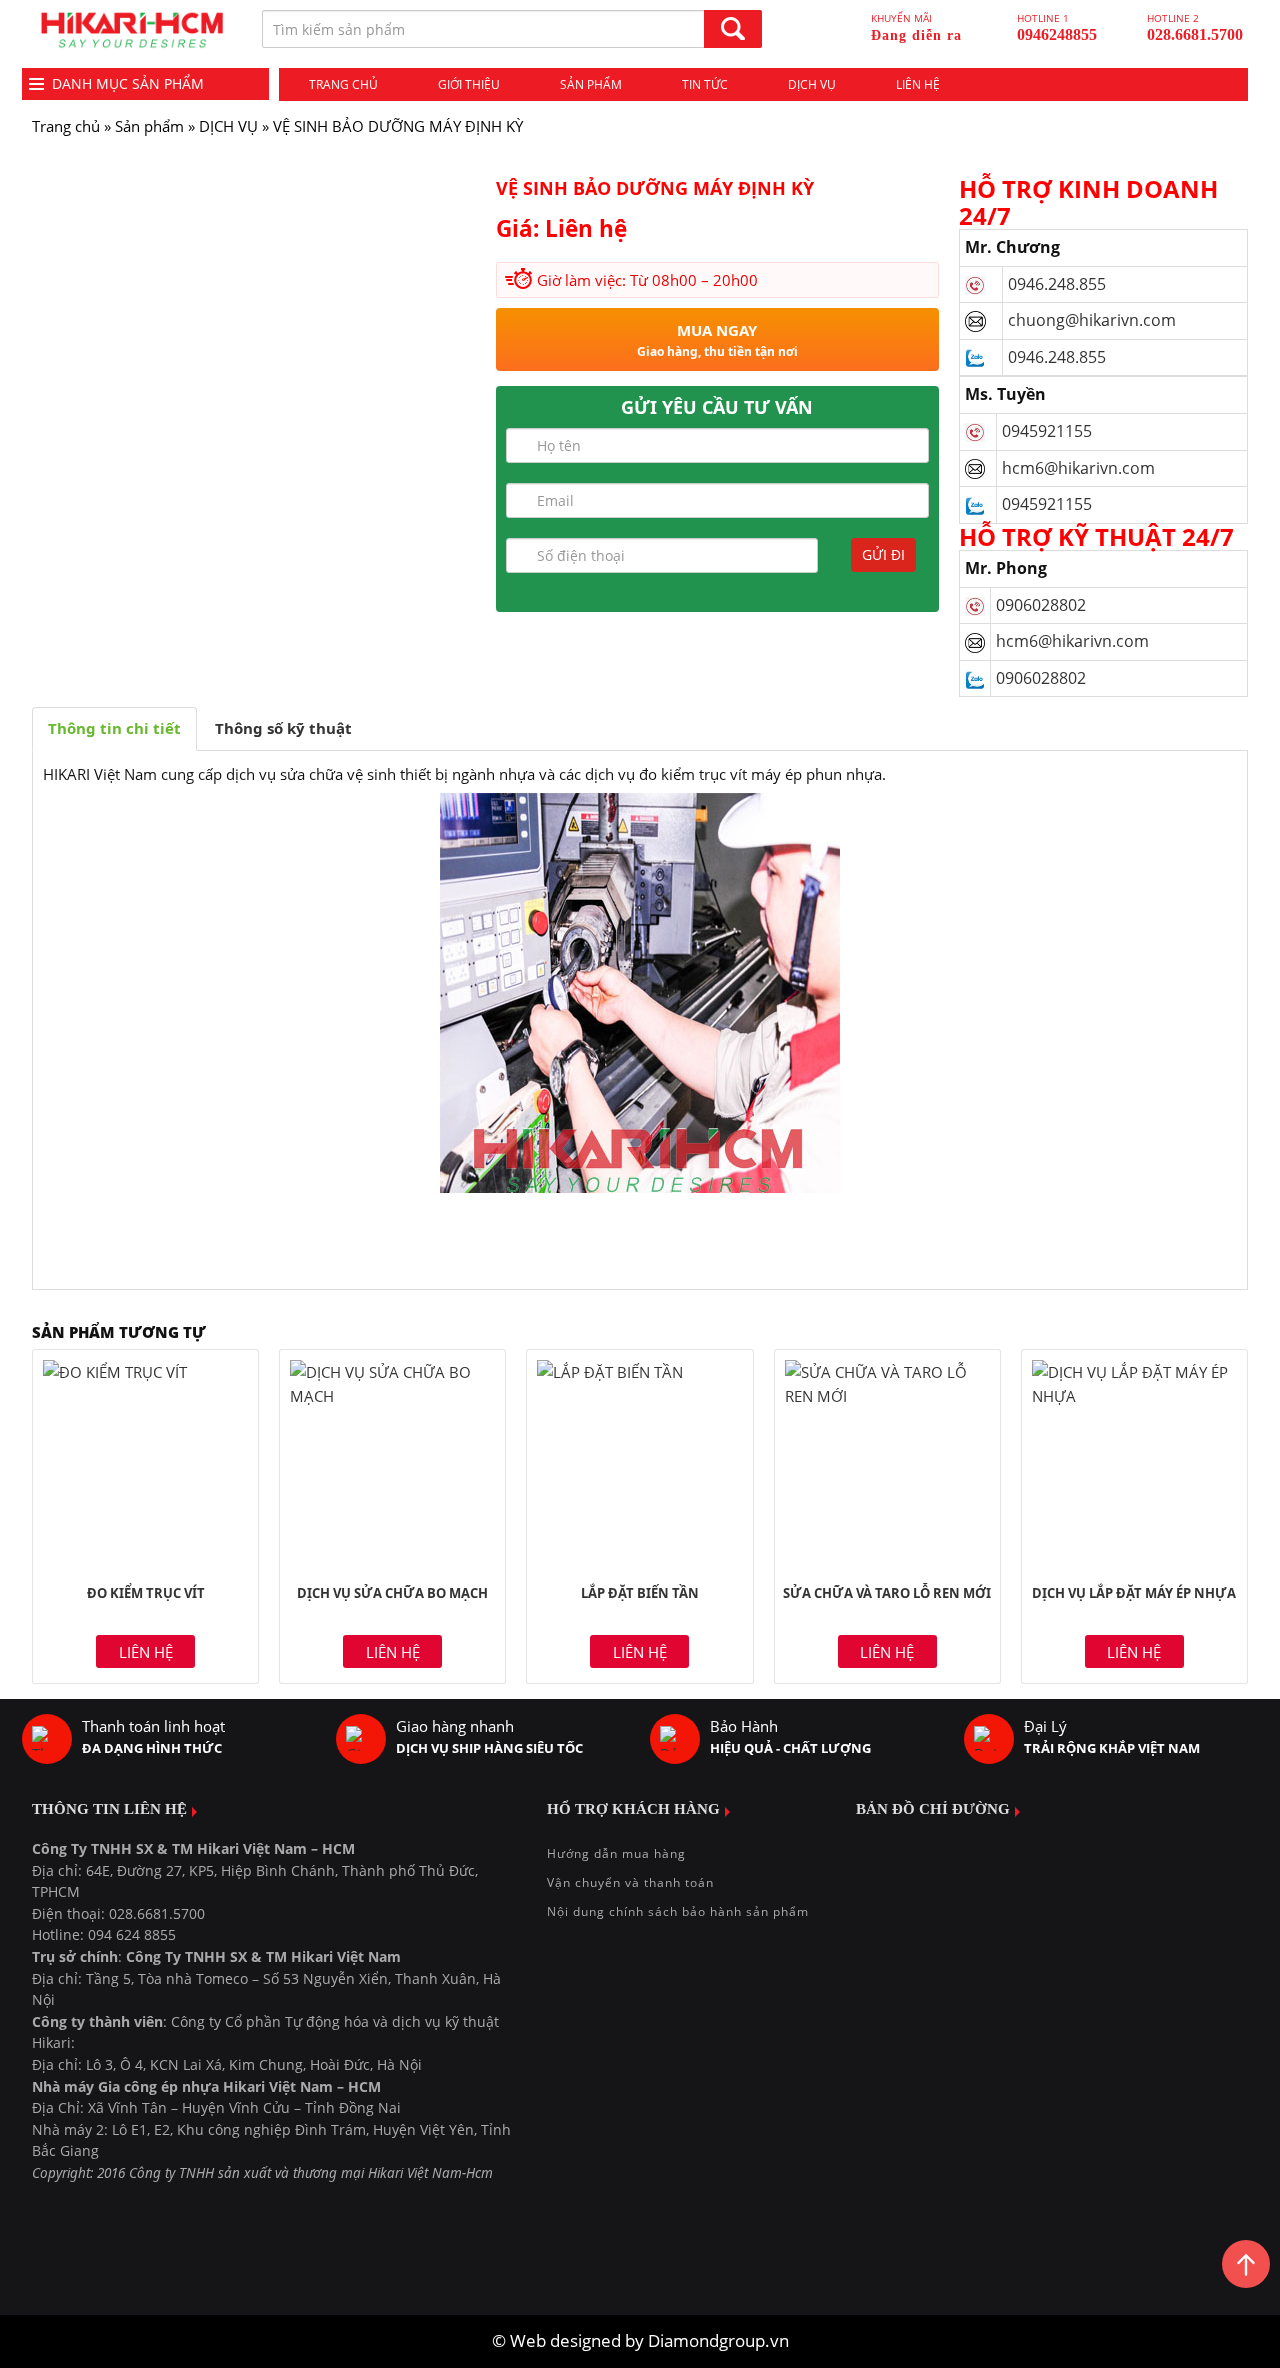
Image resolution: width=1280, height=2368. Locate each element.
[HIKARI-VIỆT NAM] (132, 30)
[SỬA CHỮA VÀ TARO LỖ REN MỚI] (887, 1462)
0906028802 (1041, 605)
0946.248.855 (1057, 284)
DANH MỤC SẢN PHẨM (128, 83)
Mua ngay (717, 340)
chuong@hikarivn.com (1092, 320)
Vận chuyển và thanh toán (630, 1882)
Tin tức (705, 84)
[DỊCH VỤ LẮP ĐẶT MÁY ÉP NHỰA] (1134, 1462)
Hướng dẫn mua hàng (616, 1853)
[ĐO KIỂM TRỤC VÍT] (145, 1462)
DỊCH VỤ (228, 126)
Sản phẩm (591, 84)
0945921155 (1047, 431)
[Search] (733, 29)
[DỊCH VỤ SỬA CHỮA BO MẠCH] (392, 1462)
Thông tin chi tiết (114, 728)
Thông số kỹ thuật (283, 728)
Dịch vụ (812, 84)
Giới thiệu (469, 84)
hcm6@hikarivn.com (1080, 468)
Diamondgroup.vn (718, 2340)
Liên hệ (918, 84)
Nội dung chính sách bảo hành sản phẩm (678, 1911)
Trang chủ (343, 84)
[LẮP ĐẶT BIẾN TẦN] (639, 1462)
